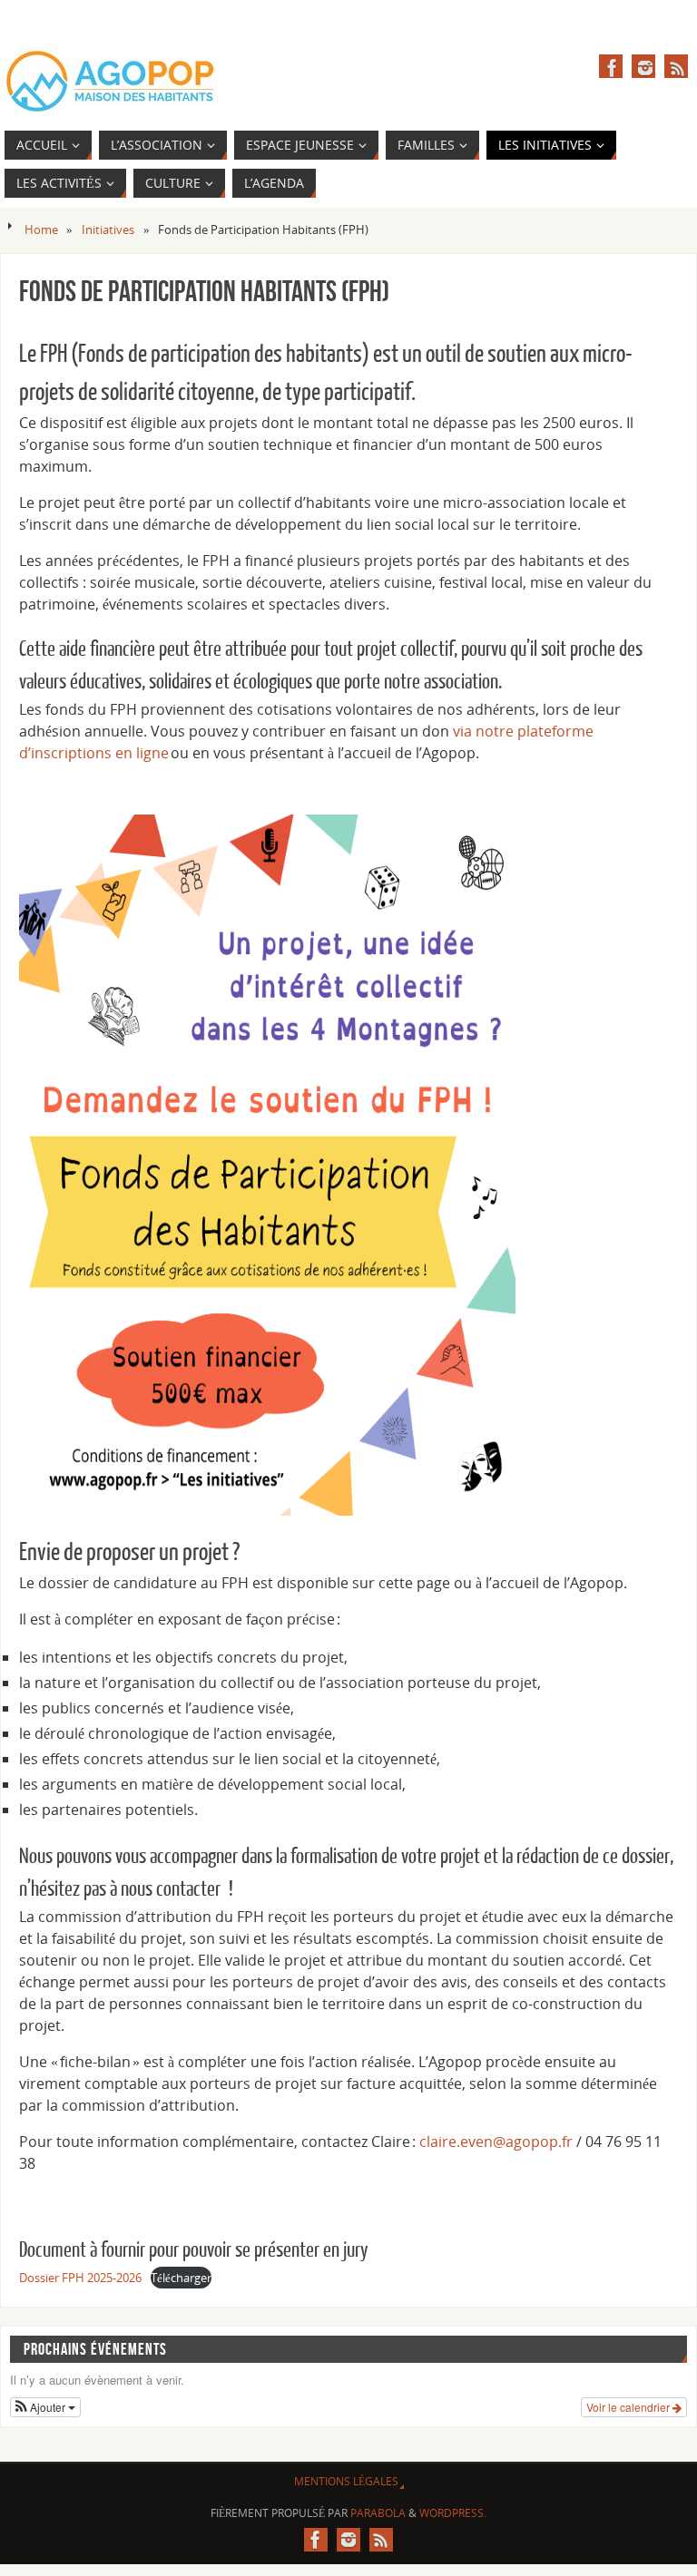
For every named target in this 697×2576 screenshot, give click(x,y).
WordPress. (453, 2513)
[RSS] (676, 66)
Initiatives (108, 229)
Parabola (378, 2513)
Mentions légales (346, 2481)
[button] (45, 2407)
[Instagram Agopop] (643, 66)
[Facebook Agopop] (611, 66)
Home (41, 229)
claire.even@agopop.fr (496, 2142)
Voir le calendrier (629, 2407)
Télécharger (181, 2278)
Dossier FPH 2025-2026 (80, 2278)
